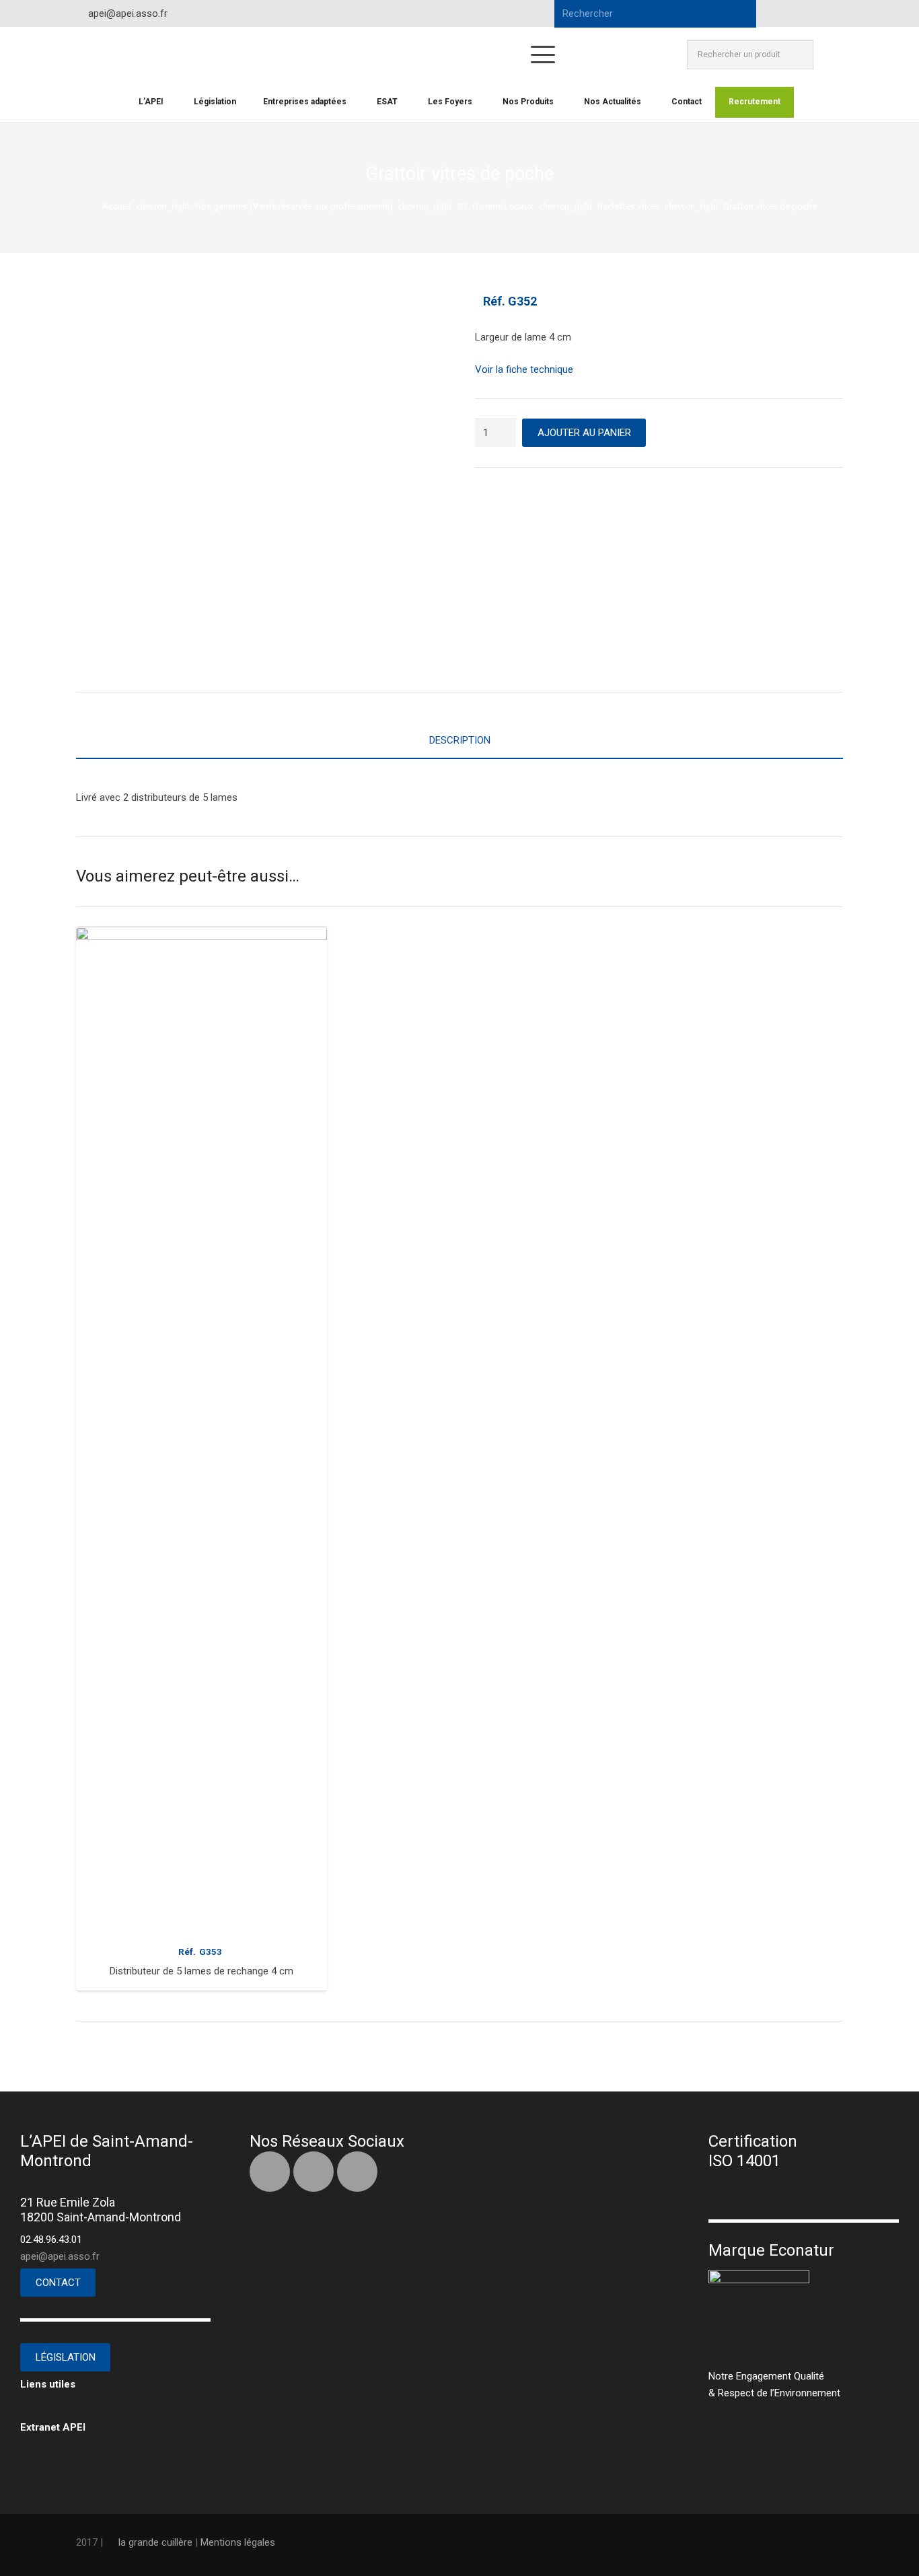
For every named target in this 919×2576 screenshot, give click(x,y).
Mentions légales (238, 2542)
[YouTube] (831, 13)
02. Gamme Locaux (495, 206)
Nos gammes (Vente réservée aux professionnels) (294, 206)
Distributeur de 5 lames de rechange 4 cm (201, 1971)
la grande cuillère (155, 2542)
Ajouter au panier (584, 433)
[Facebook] (782, 13)
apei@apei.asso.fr (60, 2256)
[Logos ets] (403, 55)
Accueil (117, 206)
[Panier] (828, 55)
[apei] (124, 55)
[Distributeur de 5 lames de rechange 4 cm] (201, 1431)
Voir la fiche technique (524, 369)
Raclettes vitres (628, 206)
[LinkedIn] (807, 13)
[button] (543, 55)
